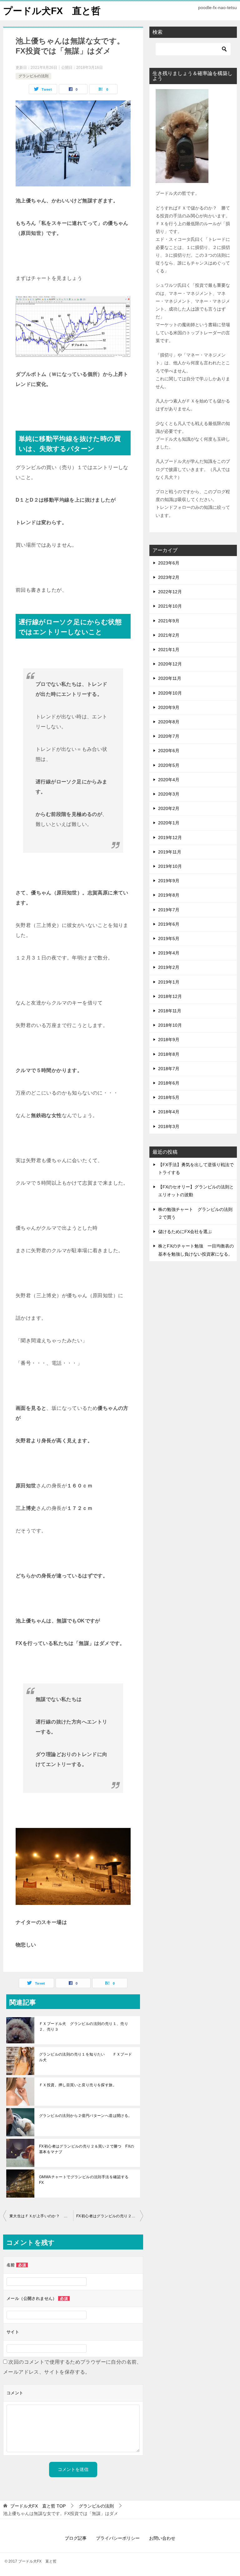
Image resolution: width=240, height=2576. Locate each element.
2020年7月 (169, 736)
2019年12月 (170, 838)
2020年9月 (169, 707)
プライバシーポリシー (118, 2538)
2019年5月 (169, 939)
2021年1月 (169, 650)
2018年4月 (169, 1112)
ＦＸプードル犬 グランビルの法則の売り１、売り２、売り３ (84, 2027)
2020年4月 (169, 780)
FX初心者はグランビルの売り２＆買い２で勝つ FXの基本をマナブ (87, 2149)
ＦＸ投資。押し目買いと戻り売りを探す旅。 (78, 2085)
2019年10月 (170, 866)
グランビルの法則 (33, 76)
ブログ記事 (76, 2538)
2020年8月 (169, 722)
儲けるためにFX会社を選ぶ (185, 1232)
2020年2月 (169, 808)
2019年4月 (169, 953)
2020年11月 (170, 678)
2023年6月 (169, 563)
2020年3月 (169, 794)
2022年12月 (170, 592)
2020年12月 (170, 664)
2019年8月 (169, 895)
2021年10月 (170, 606)
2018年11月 (170, 1011)
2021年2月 (169, 635)
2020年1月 (169, 823)
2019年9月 (169, 881)
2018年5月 (169, 1097)
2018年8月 (169, 1054)
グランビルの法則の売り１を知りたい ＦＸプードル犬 (86, 2057)
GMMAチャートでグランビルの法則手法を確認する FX (86, 2180)
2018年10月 (170, 1025)
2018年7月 (169, 1069)
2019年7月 (169, 910)
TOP (38, 2506)
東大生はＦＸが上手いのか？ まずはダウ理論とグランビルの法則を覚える (41, 2216)
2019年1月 (169, 982)
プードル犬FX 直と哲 (52, 11)
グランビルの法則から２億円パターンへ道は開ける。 (86, 2116)
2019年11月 (170, 852)
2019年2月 (169, 967)
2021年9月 (169, 621)
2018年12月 (170, 996)
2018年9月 (169, 1040)
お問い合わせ (162, 2538)
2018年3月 (169, 1126)
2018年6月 (169, 1083)
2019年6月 (169, 924)
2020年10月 (170, 693)
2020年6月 (169, 751)
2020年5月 (169, 765)
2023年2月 (169, 577)
